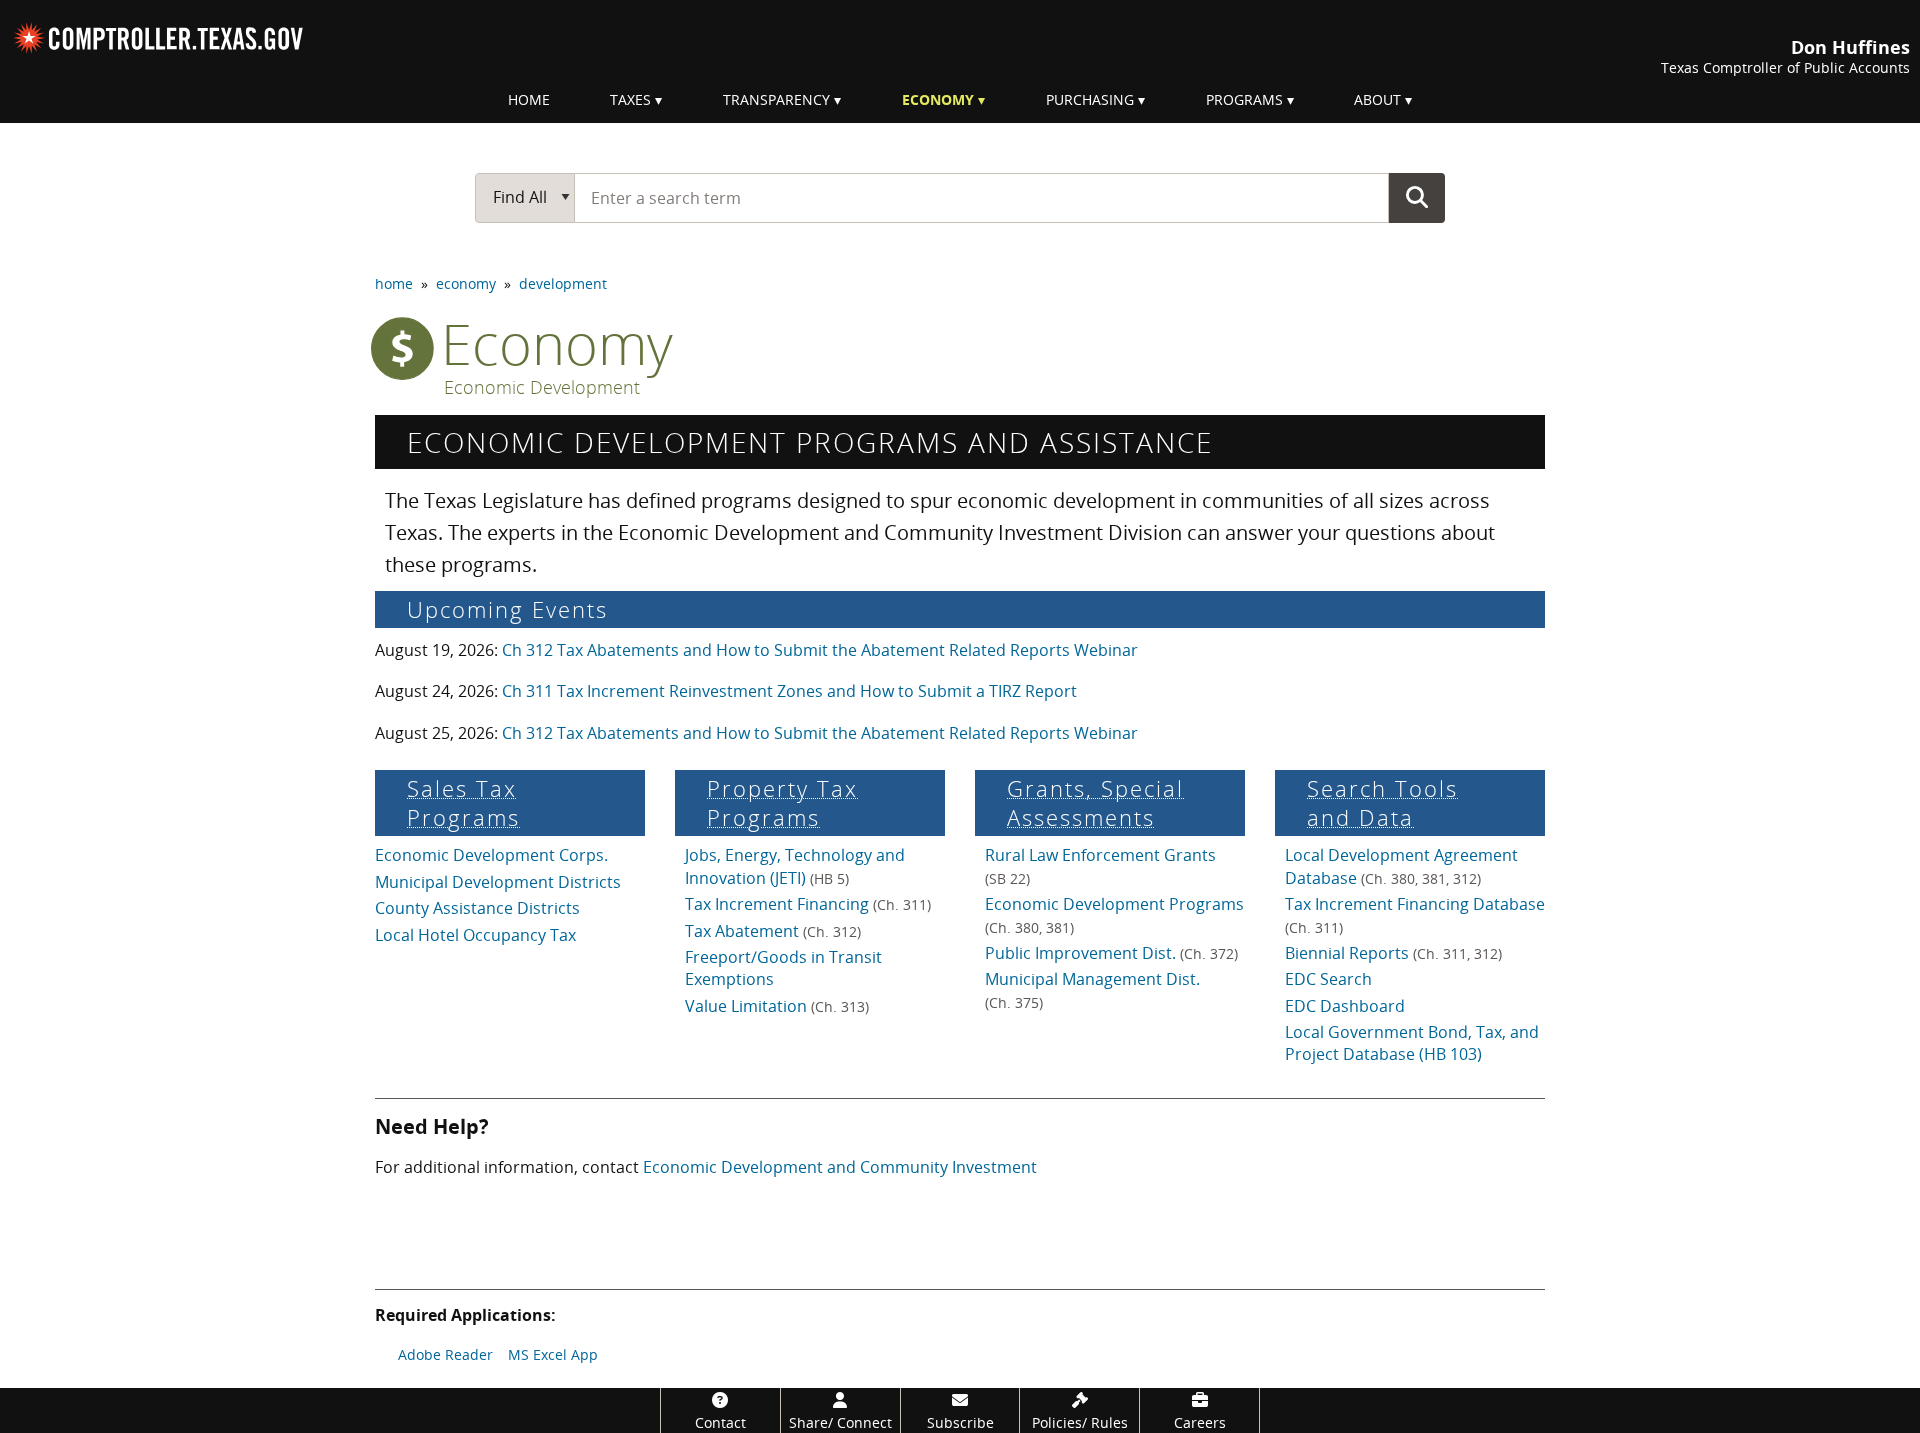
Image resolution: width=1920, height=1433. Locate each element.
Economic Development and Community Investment (840, 1167)
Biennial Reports (1393, 953)
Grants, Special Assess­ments (1095, 803)
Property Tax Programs (782, 803)
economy (466, 283)
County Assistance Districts (477, 908)
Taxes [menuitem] (630, 99)
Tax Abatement (773, 931)
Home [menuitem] (529, 99)
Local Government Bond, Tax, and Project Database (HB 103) (1412, 1043)
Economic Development (542, 388)
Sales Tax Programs (463, 803)
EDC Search (1328, 979)
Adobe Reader (445, 1354)
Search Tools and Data (1382, 803)
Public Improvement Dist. (1111, 953)
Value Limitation (777, 1006)
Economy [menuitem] (938, 99)
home (394, 283)
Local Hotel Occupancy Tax (475, 935)
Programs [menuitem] (1244, 99)
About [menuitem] (1377, 99)
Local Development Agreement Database (1401, 866)
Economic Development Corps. (491, 855)
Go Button (1417, 197)
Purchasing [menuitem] (1090, 99)
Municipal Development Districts (498, 882)
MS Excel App (553, 1354)
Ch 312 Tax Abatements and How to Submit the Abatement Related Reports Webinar (820, 650)
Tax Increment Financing (808, 904)
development (563, 283)
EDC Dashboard (1345, 1006)
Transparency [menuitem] (776, 99)
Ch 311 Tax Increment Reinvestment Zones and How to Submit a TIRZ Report (789, 691)
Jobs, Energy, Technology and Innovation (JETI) (795, 866)
